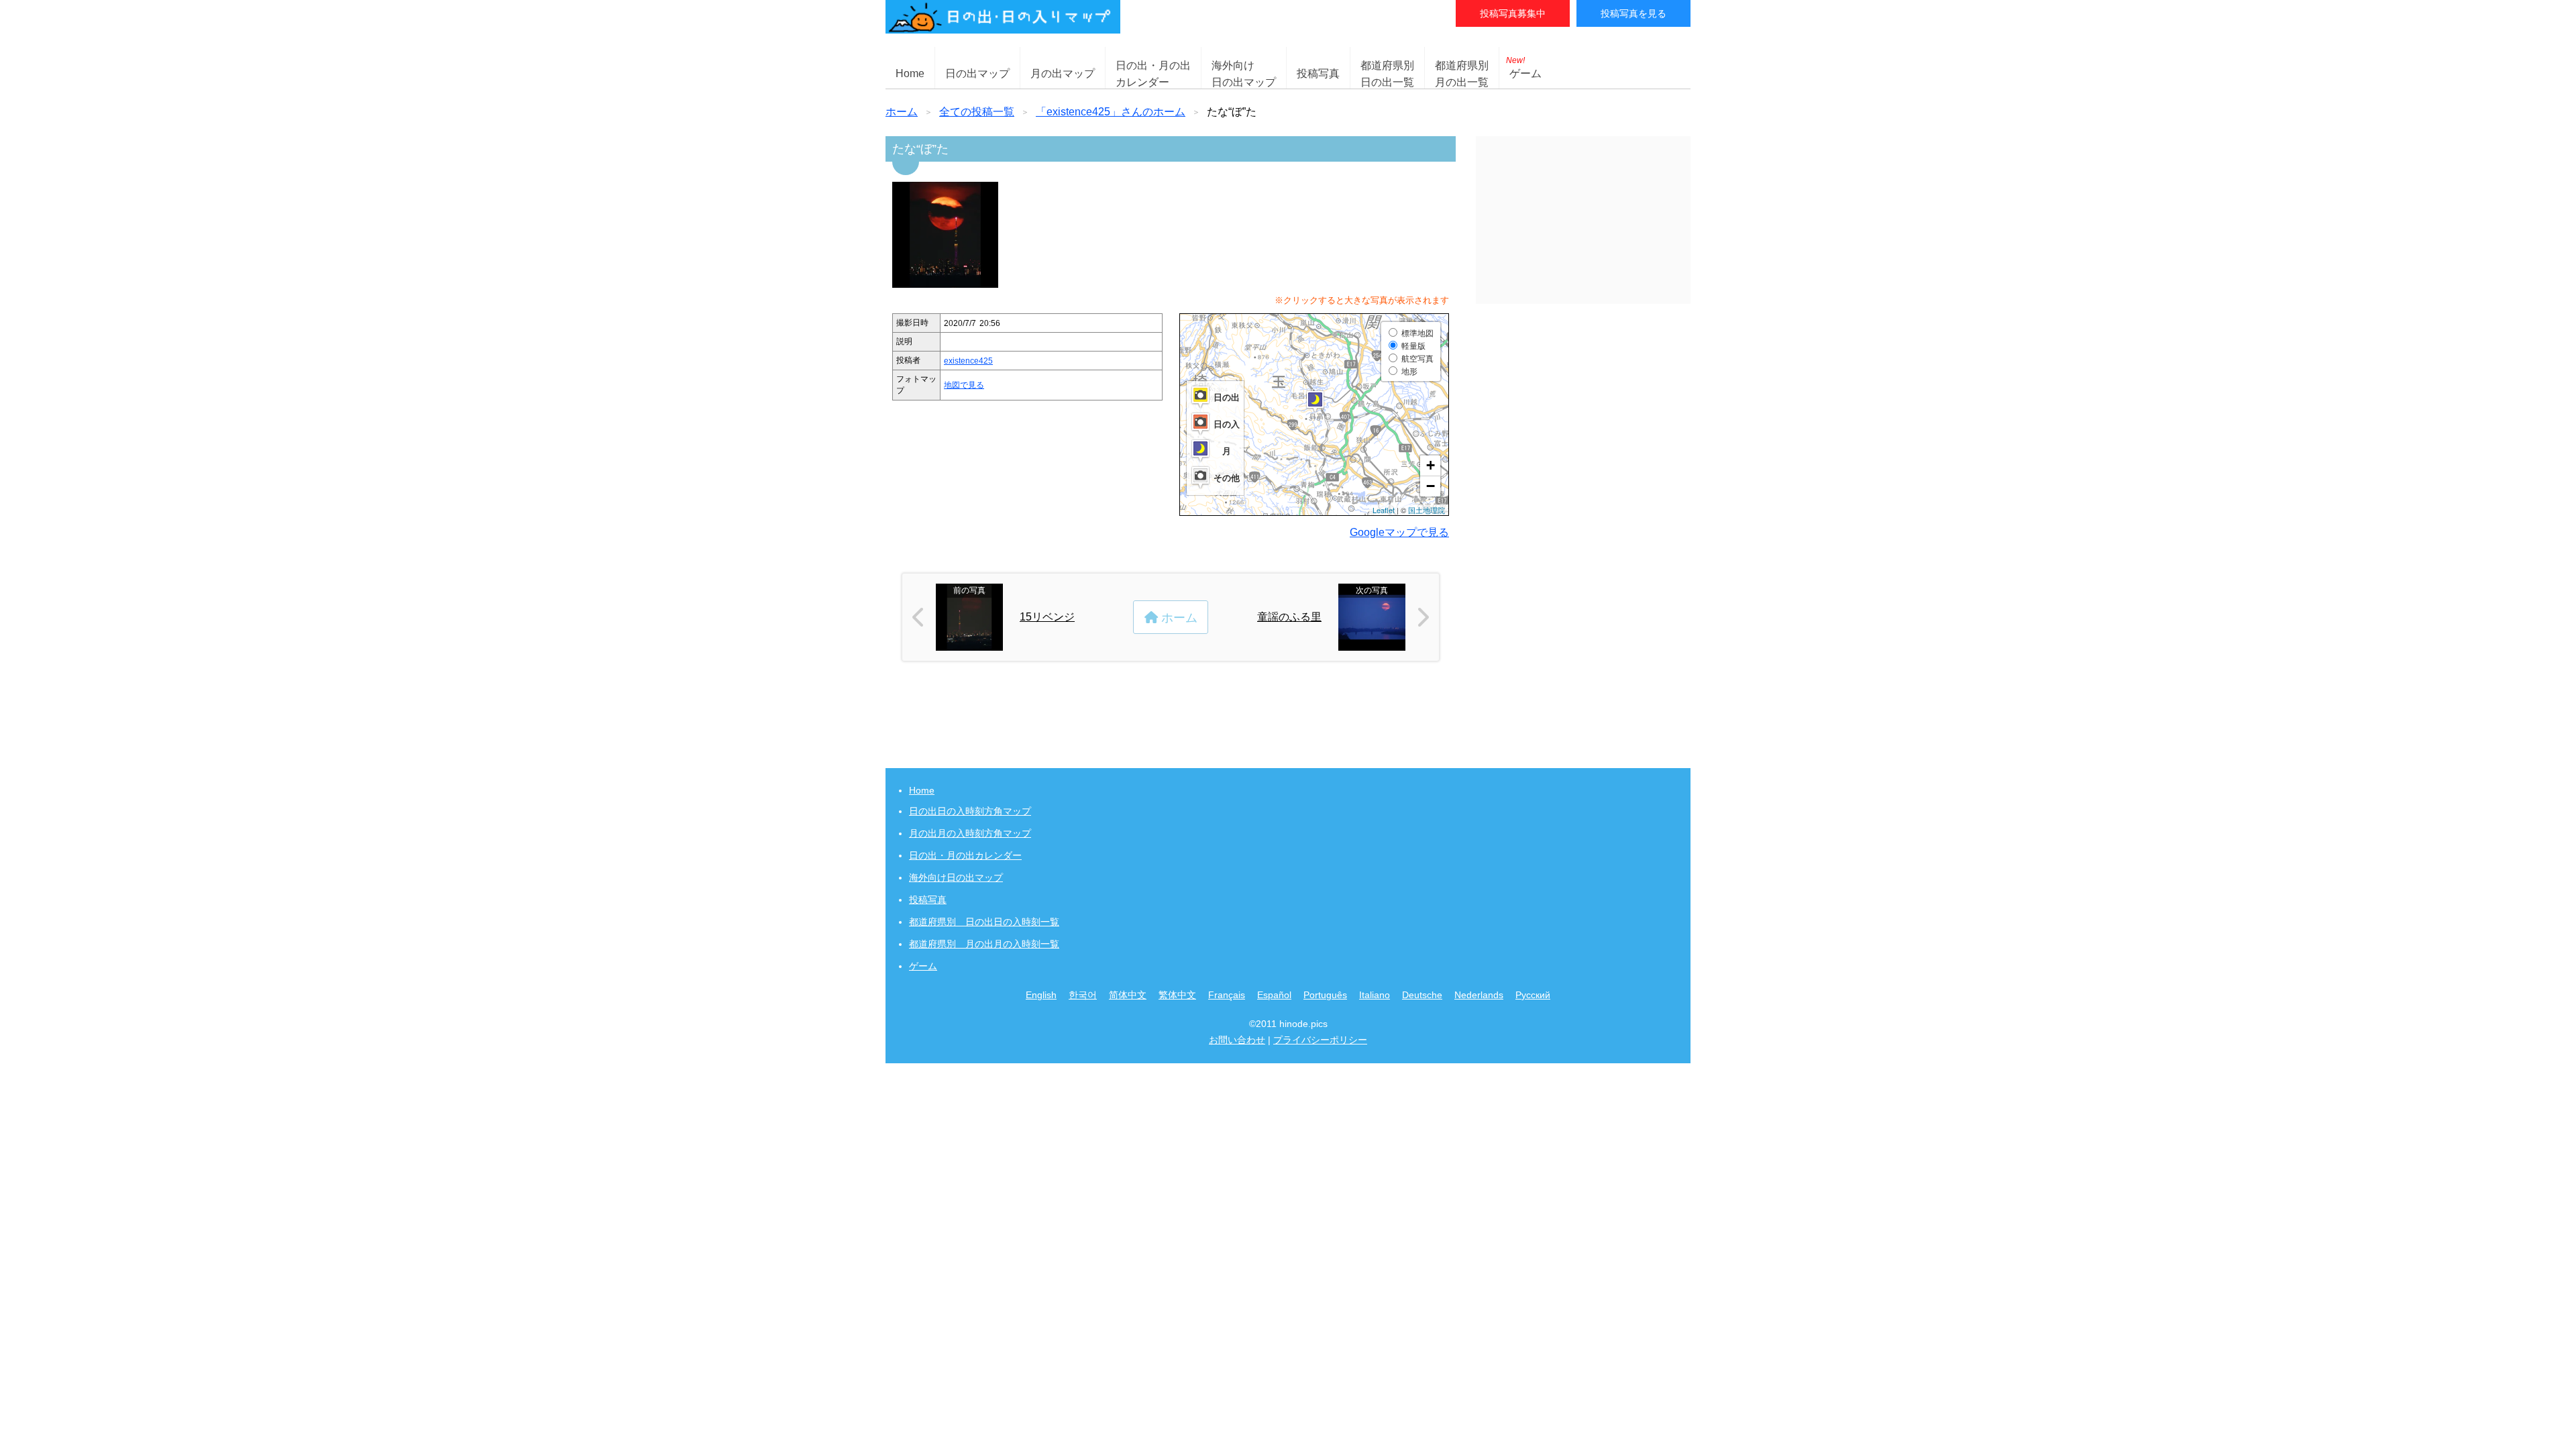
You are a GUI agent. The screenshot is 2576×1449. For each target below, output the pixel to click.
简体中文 (1128, 995)
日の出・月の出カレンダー (965, 855)
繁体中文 (1177, 995)
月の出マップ (1063, 73)
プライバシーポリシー (1320, 1040)
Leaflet (1384, 510)
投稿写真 (1318, 73)
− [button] (1431, 486)
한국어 (1083, 995)
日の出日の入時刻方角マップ (970, 811)
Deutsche (1422, 995)
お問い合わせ (1237, 1040)
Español (1274, 995)
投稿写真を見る (1633, 13)
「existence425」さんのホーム (1111, 112)
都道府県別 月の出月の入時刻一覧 (984, 944)
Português (1325, 995)
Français (1227, 995)
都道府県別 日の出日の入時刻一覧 (984, 922)
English (1041, 995)
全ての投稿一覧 (977, 112)
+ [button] (1431, 465)
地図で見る (964, 385)
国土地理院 (1427, 510)
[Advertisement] (1583, 220)
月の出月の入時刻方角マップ (970, 833)
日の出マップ (977, 73)
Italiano (1375, 995)
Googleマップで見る (1399, 532)
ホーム (902, 112)
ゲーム (1524, 67)
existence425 (968, 361)
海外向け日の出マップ (956, 877)
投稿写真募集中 (1513, 13)
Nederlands (1479, 995)
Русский (1533, 995)
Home (910, 73)
